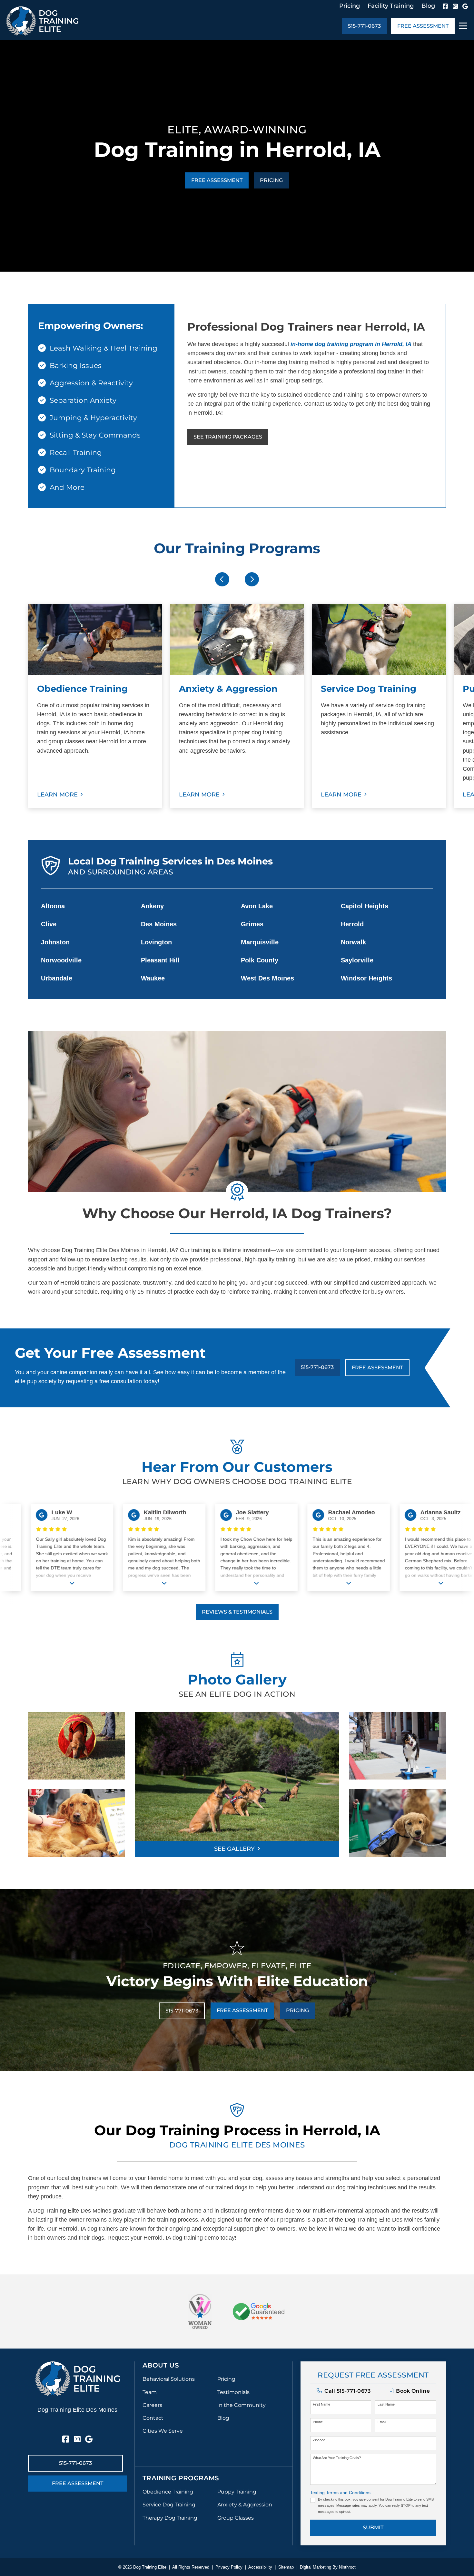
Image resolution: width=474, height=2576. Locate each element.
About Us (161, 2365)
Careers (152, 2405)
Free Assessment (423, 26)
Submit (373, 2528)
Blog (428, 6)
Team (150, 2392)
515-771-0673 (364, 26)
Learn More (57, 795)
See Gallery (234, 1849)
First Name (321, 2404)
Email (382, 2422)
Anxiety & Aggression (245, 2505)
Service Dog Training (169, 2505)
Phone (318, 2422)
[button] (409, 2391)
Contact (153, 2418)
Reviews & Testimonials (237, 1612)
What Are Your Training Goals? (337, 2458)
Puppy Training (237, 2492)
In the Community (242, 2405)
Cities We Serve (163, 2431)
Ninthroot (347, 2567)
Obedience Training (168, 2492)
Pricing (350, 6)
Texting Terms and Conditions (340, 2493)
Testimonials (233, 2392)
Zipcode (319, 2440)
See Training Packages (228, 437)
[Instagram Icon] (455, 6)
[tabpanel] (95, 706)
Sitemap (286, 2567)
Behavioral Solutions (169, 2379)
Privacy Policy (229, 2567)
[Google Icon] (465, 6)
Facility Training (391, 6)
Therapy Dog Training (170, 2518)
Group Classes (236, 2518)
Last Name (386, 2404)
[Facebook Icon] (445, 6)
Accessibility (260, 2567)
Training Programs (181, 2478)
